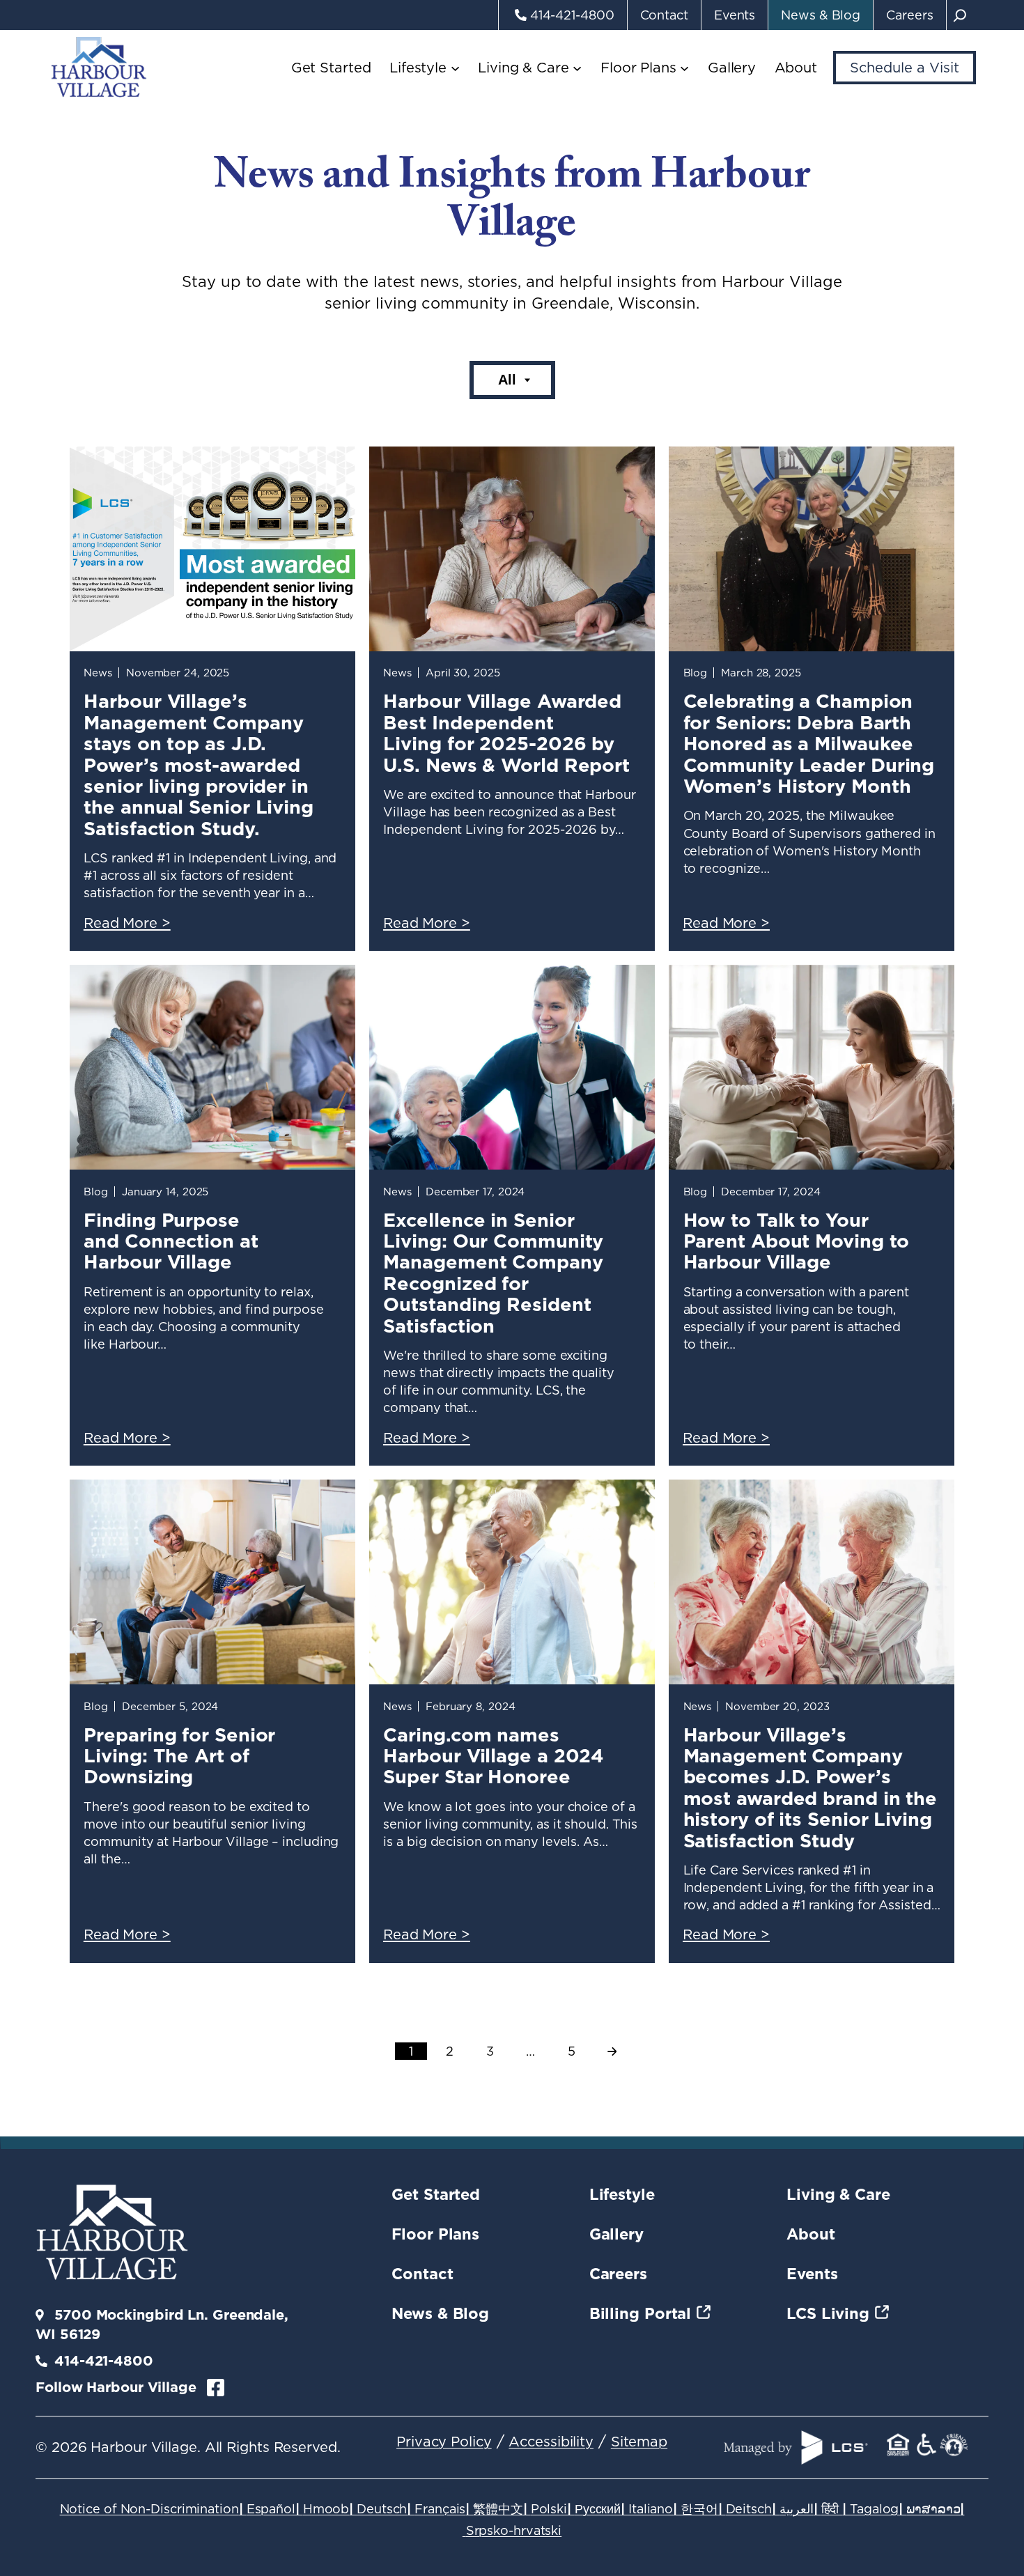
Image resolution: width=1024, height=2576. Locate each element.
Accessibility (551, 2442)
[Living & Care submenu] (577, 68)
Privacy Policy (444, 2442)
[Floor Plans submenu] (684, 68)
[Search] (960, 15)
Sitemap (639, 2442)
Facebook (216, 2388)
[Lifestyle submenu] (455, 68)
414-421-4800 (104, 2361)
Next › (612, 2052)
